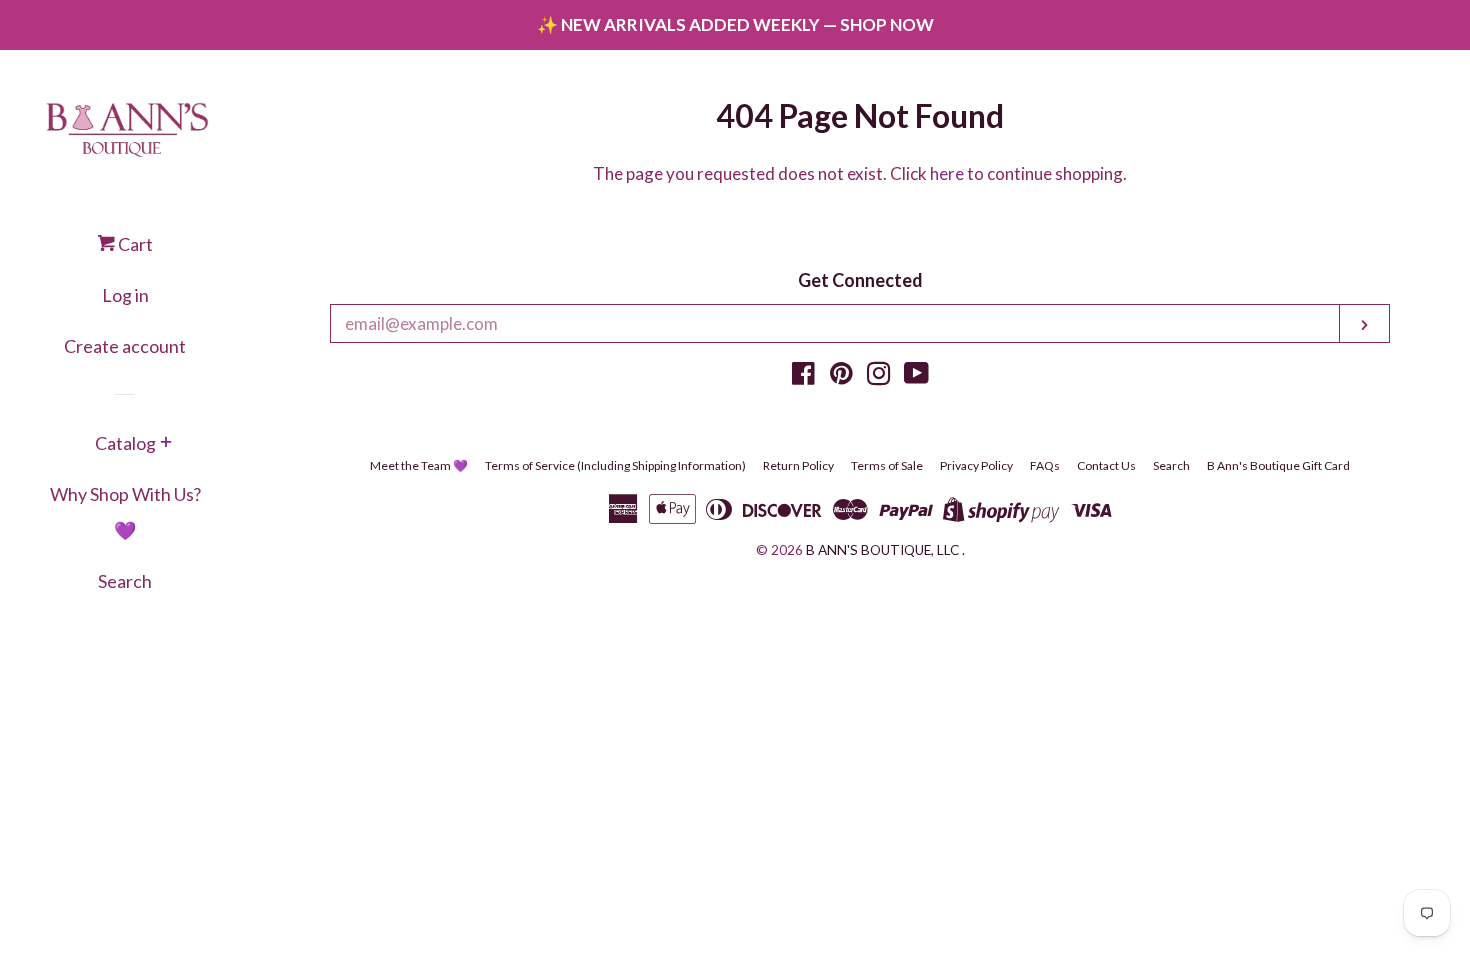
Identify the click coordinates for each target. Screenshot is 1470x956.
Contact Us (1106, 465)
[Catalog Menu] (166, 444)
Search (125, 581)
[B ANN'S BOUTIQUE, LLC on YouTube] (916, 376)
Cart (134, 244)
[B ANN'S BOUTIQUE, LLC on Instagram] (879, 376)
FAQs (1045, 465)
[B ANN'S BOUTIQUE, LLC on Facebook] (803, 376)
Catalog (125, 443)
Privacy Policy (976, 465)
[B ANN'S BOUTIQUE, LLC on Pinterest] (841, 376)
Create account (125, 346)
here (947, 173)
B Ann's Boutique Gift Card (1278, 465)
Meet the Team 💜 (419, 465)
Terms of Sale (887, 465)
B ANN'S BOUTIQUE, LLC (882, 550)
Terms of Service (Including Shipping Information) (615, 465)
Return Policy (798, 465)
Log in (125, 295)
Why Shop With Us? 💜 (125, 512)
